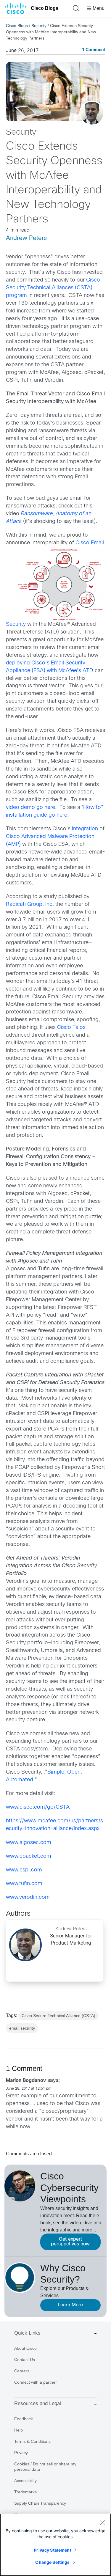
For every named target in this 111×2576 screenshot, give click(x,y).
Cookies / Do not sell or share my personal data (45, 2467)
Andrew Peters (26, 238)
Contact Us (25, 2360)
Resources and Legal (38, 2403)
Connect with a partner (36, 2382)
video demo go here (30, 808)
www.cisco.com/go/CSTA (38, 1807)
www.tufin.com (24, 1884)
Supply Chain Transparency (40, 2503)
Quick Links (27, 2333)
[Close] (102, 2522)
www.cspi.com (24, 1870)
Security (39, 26)
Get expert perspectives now (70, 2242)
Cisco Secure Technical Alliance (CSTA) (58, 2016)
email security (22, 2028)
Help (18, 2430)
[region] (55, 2545)
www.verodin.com (28, 1897)
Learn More (70, 2305)
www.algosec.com (29, 1843)
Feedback (24, 2419)
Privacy (21, 2453)
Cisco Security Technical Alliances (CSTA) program (53, 288)
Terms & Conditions (32, 2441)
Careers (22, 2371)
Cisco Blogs (45, 8)
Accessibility (25, 2481)
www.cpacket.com (29, 1856)
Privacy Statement (52, 2550)
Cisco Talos (71, 1028)
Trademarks (25, 2492)
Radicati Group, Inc (29, 904)
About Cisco (25, 2348)
